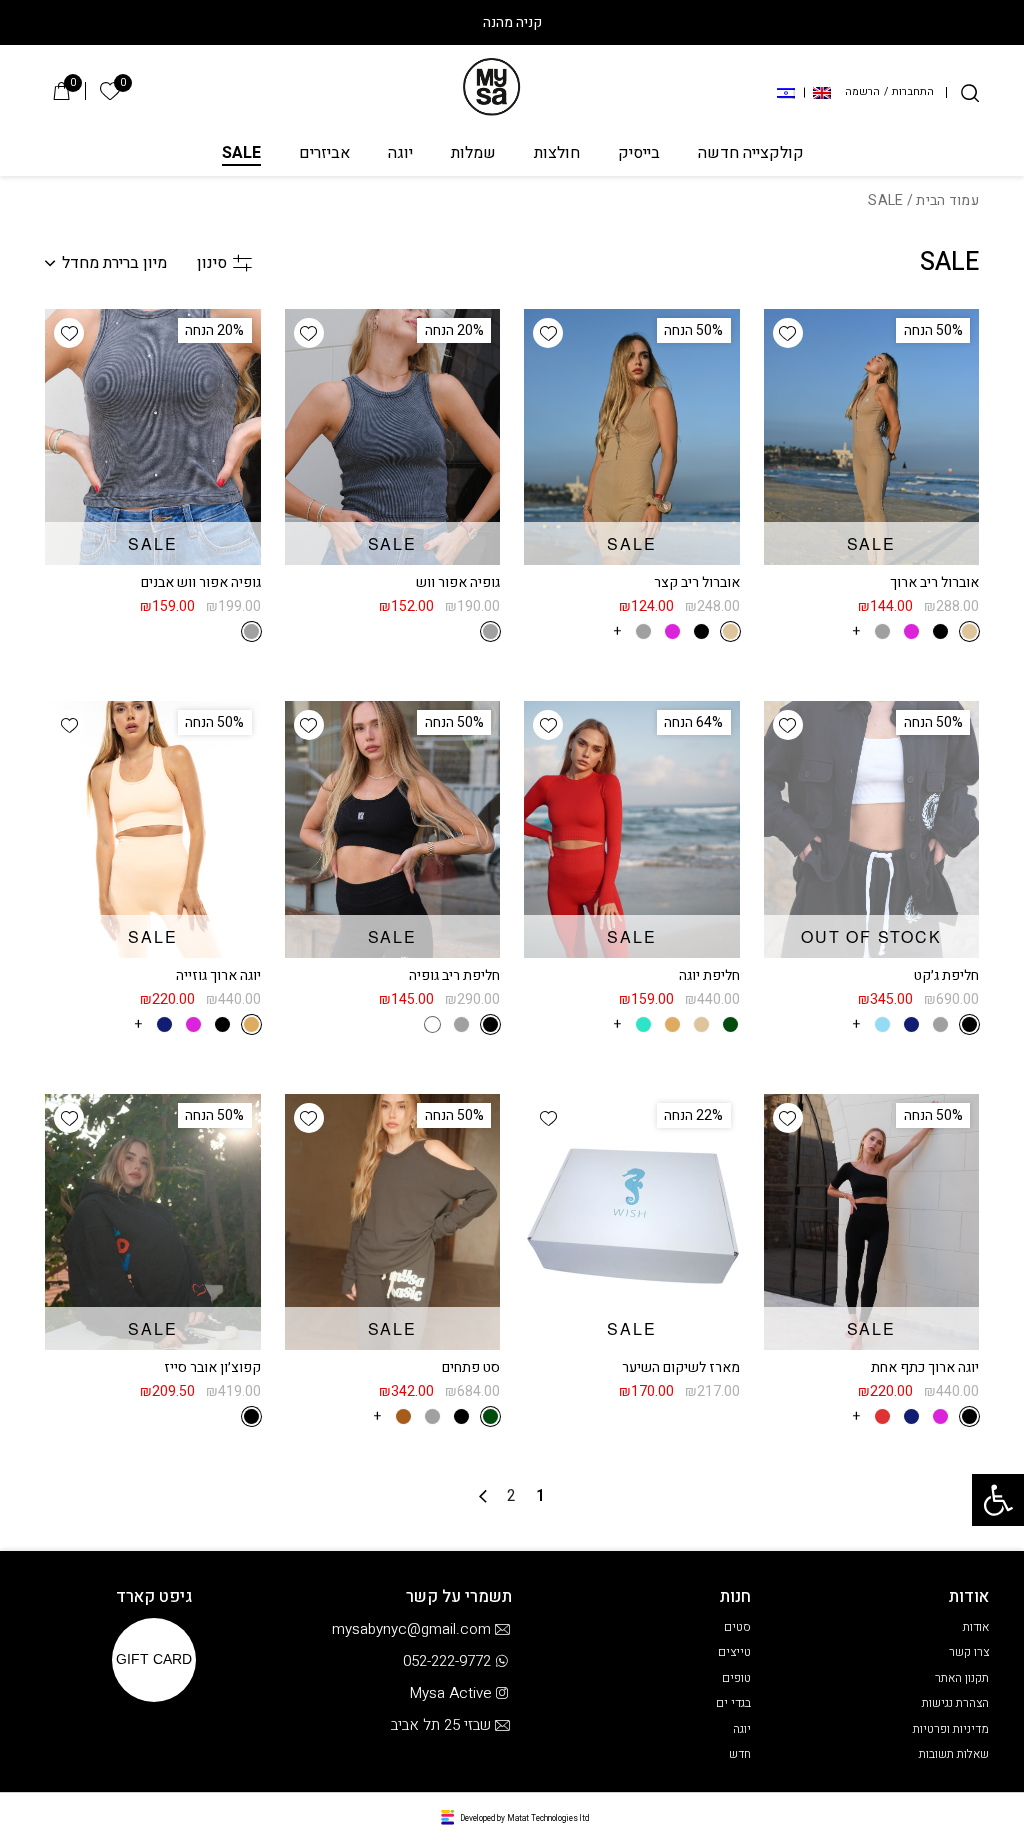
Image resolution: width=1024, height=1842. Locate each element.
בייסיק (639, 154)
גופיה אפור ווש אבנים (201, 582)
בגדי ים (733, 1703)
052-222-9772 (447, 1661)
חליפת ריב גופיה (454, 975)
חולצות (557, 154)
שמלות (473, 154)
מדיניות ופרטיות (951, 1729)
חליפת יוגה (709, 975)
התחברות (913, 92)
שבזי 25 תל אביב (441, 1725)
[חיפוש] (970, 93)
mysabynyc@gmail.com (411, 1629)
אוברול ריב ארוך (934, 582)
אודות (976, 1627)
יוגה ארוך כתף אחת (925, 1367)
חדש (740, 1754)
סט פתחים (471, 1367)
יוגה (400, 154)
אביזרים (324, 154)
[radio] (969, 631)
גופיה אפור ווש (458, 582)
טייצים (734, 1652)
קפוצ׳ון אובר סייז (212, 1367)
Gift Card (154, 1660)
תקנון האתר (962, 1678)
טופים (736, 1678)
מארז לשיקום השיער (681, 1367)
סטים (737, 1627)
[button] (998, 1500)
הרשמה (862, 92)
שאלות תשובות (954, 1754)
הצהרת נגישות (955, 1703)
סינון (212, 263)
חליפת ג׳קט (946, 975)
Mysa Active (450, 1693)
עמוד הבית (947, 200)
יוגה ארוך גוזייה (218, 975)
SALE (241, 154)
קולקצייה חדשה (751, 154)
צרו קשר (969, 1652)
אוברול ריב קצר (697, 582)
